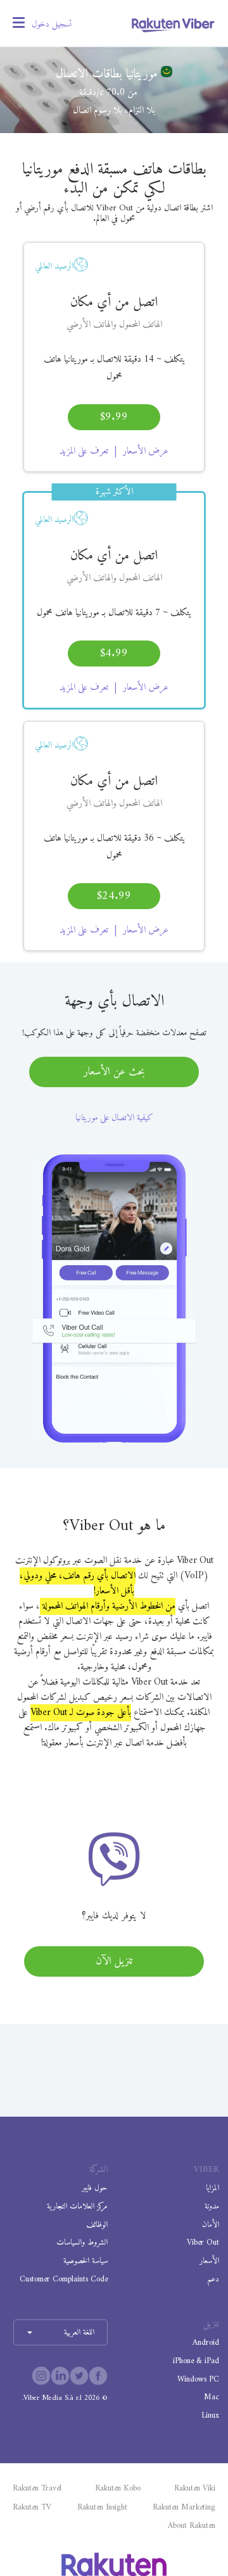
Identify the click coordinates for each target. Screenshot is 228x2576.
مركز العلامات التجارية (77, 2206)
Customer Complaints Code (63, 2279)
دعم (213, 2279)
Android (206, 2343)
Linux (210, 2415)
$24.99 (114, 896)
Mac (212, 2397)
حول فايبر (94, 2188)
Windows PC (198, 2379)
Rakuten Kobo (118, 2489)
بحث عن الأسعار (114, 1072)
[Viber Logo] (173, 25)
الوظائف (97, 2225)
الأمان (211, 2225)
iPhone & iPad (196, 2361)
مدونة (212, 2206)
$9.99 (114, 417)
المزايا (212, 2188)
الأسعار (209, 2261)
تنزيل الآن (114, 1961)
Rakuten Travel (37, 2489)
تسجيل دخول (52, 24)
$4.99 (114, 654)
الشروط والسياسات (82, 2242)
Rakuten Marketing (184, 2508)
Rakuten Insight (102, 2508)
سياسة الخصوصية (85, 2261)
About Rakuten (192, 2526)
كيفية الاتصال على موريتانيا (114, 1118)
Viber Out (203, 2242)
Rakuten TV (32, 2508)
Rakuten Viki (195, 2489)
